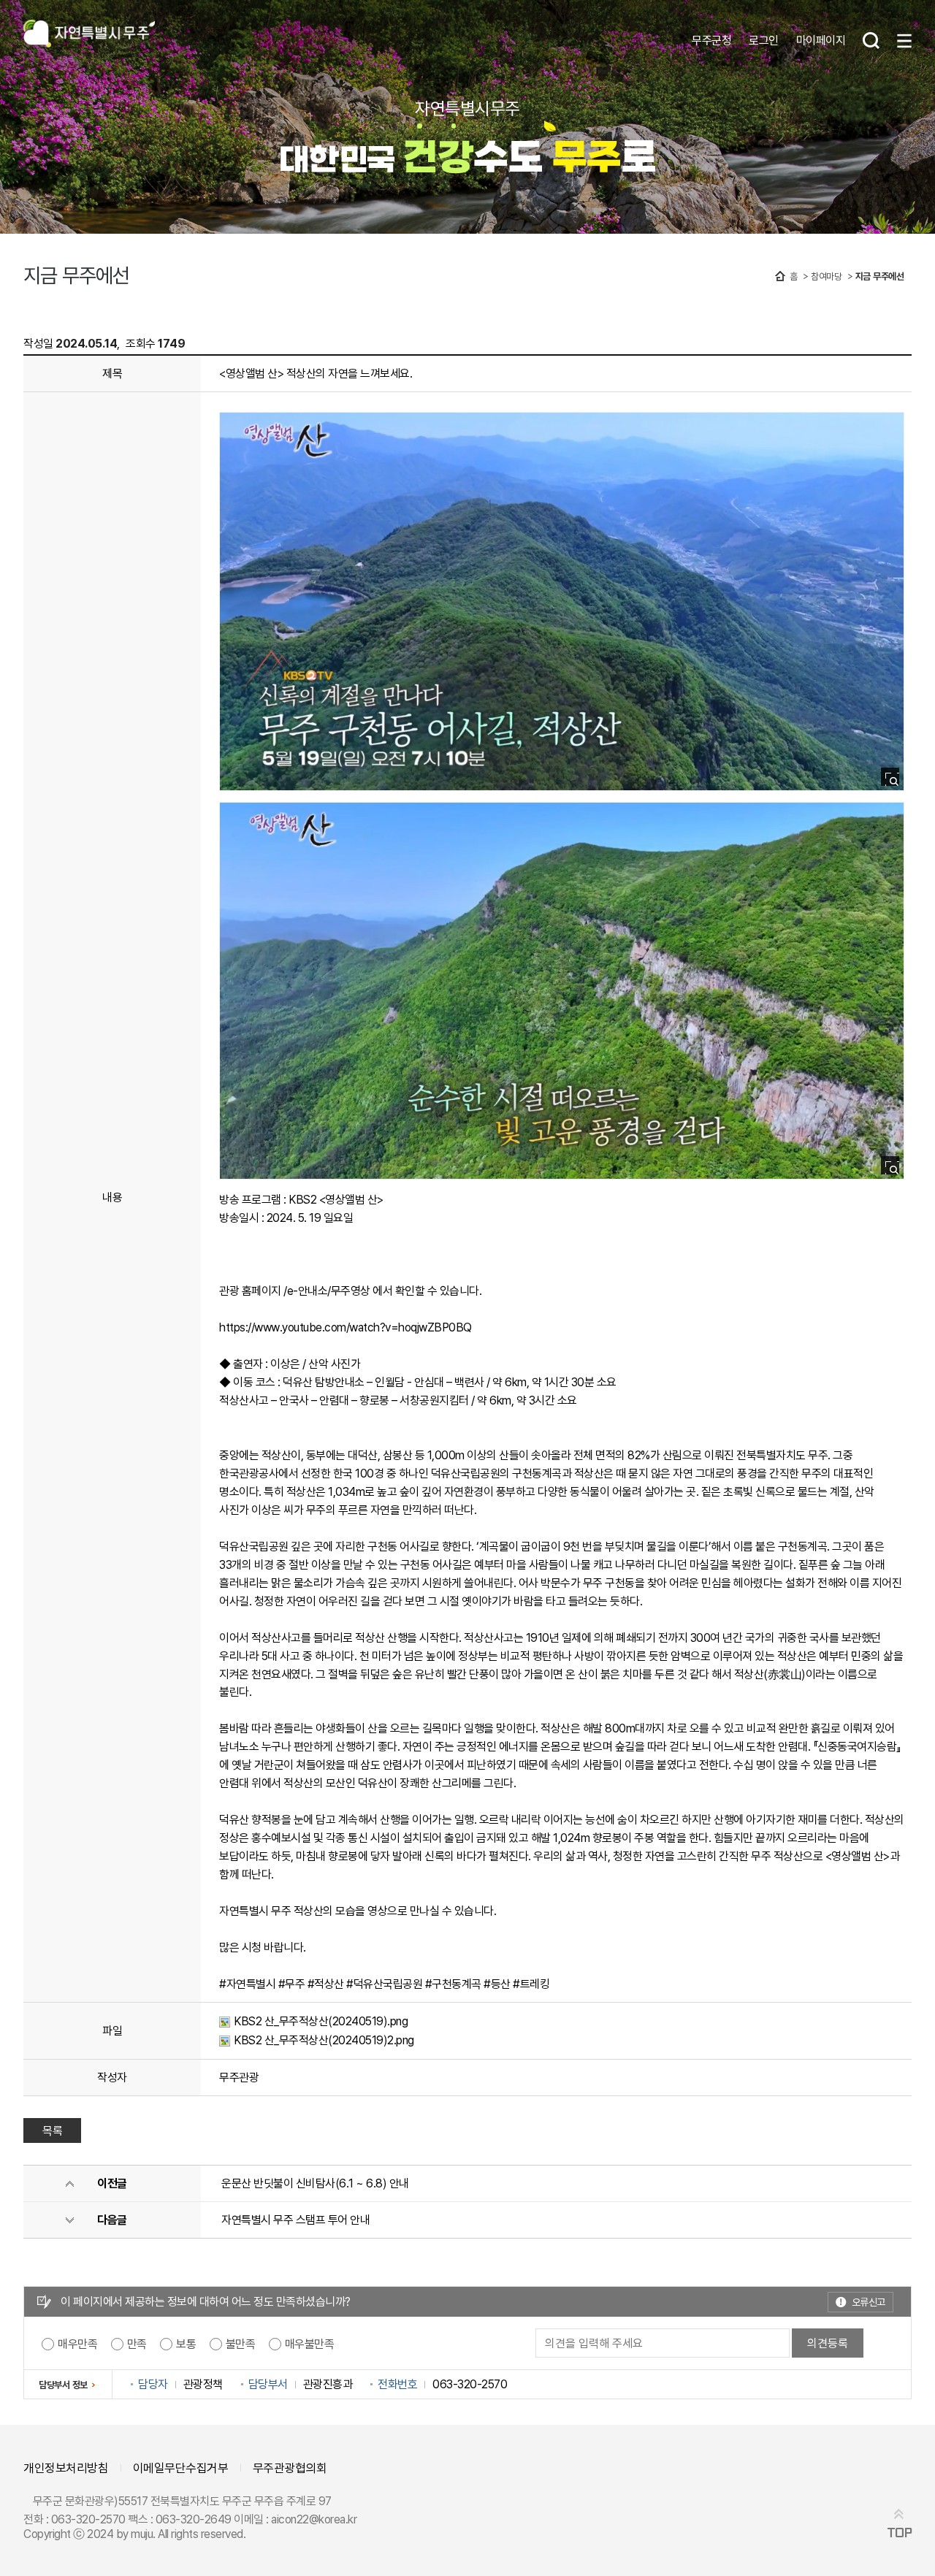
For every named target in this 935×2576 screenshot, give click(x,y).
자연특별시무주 (89, 35)
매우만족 (77, 2344)
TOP (900, 2533)
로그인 (764, 40)
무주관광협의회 (290, 2468)
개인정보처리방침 (66, 2468)
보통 (186, 2344)
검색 (871, 41)
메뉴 (904, 41)
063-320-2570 (88, 2519)
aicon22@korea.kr (314, 2519)
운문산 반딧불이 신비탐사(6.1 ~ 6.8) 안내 (315, 2183)
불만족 (241, 2344)
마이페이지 (821, 40)
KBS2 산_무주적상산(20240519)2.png (324, 2040)
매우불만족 (310, 2344)
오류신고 (869, 2302)
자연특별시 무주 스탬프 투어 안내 (295, 2220)
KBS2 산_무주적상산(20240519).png (321, 2021)
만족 (137, 2344)
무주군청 (711, 40)
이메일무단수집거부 (181, 2468)
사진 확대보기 (894, 781)
